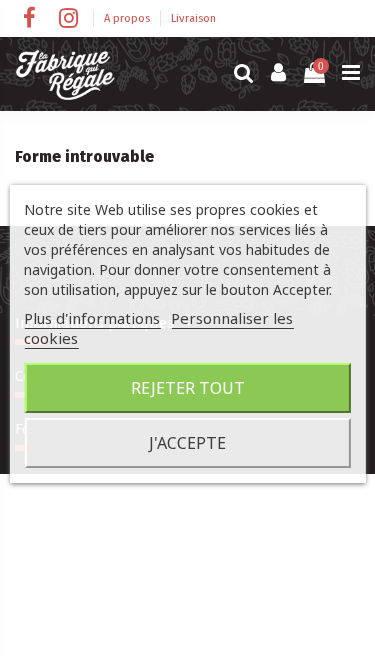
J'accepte (187, 443)
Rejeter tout (188, 388)
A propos (128, 18)
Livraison (193, 18)
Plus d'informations (92, 318)
